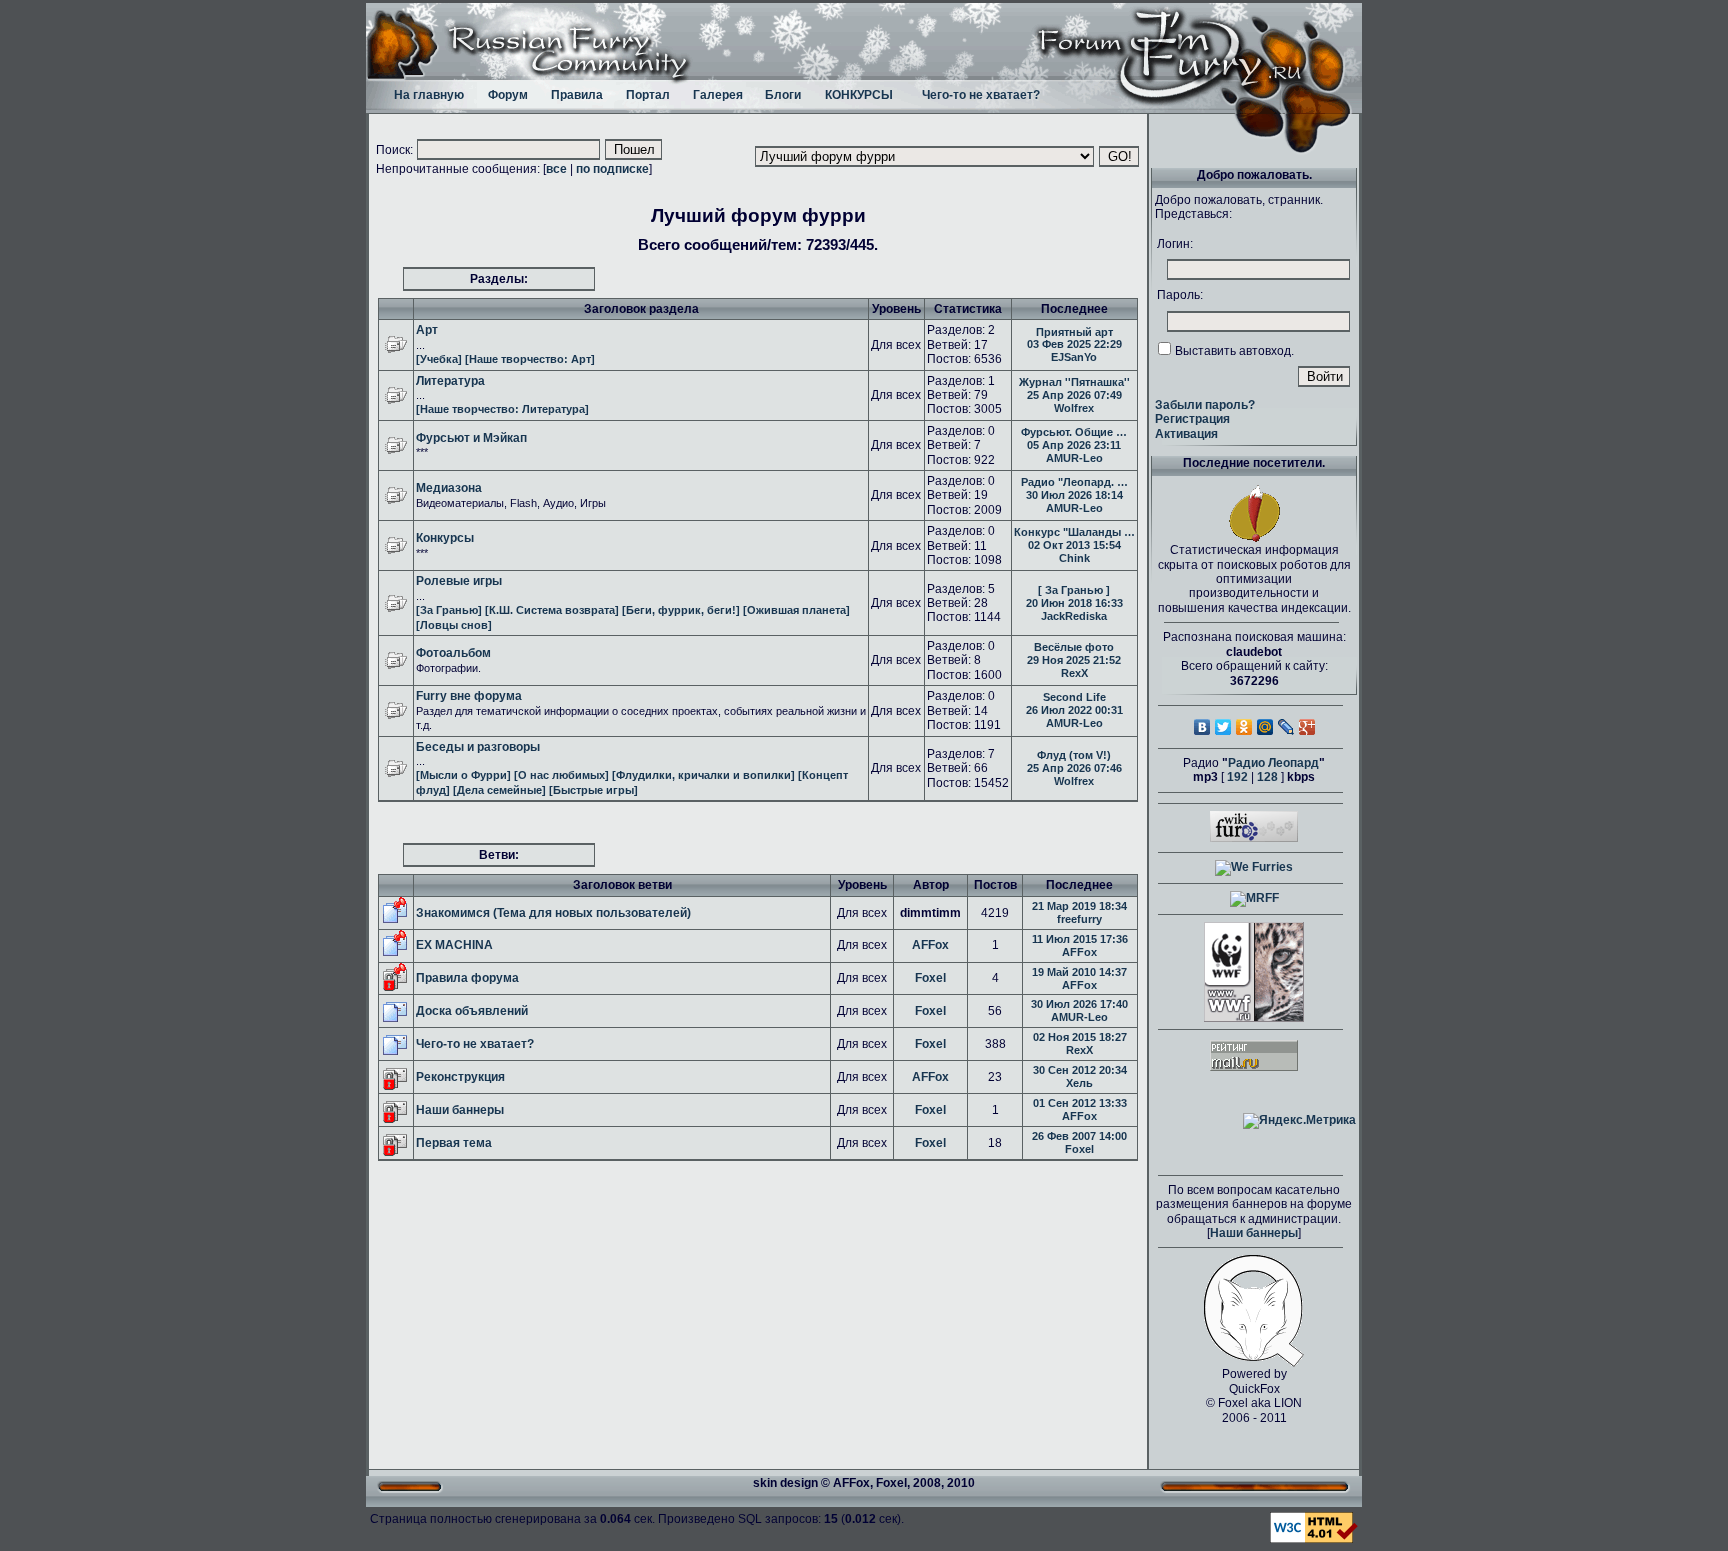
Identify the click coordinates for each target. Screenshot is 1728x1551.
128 (1267, 777)
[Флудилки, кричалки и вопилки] (703, 775)
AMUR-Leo (1074, 458)
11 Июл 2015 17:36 (1080, 939)
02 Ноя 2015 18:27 (1080, 1037)
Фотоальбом (453, 653)
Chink (1074, 558)
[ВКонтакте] (1202, 727)
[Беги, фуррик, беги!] (681, 610)
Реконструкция (460, 1077)
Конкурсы (445, 538)
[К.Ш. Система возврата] (552, 610)
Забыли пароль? (1205, 405)
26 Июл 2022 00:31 (1074, 710)
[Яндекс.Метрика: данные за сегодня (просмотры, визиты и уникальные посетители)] (1299, 1121)
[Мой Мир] (1265, 727)
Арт (427, 330)
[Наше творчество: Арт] (530, 359)
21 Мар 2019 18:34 (1079, 906)
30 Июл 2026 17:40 (1079, 1004)
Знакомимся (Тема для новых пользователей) (553, 913)
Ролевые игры (459, 581)
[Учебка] (439, 359)
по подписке (612, 169)
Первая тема (454, 1143)
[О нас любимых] (561, 775)
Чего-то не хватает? (981, 95)
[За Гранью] (449, 610)
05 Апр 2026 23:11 (1074, 445)
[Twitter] (1223, 727)
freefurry (1079, 919)
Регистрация (1192, 419)
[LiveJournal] (1286, 727)
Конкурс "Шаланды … (1074, 532)
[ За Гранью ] (1074, 590)
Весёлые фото (1074, 647)
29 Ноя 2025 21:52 (1074, 660)
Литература (450, 381)
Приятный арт (1074, 332)
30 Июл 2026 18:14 (1074, 495)
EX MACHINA (454, 945)
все (556, 169)
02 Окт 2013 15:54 (1074, 545)
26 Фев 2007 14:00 (1079, 1136)
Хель (1079, 1083)
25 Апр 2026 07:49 (1074, 395)
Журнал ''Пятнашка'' (1074, 382)
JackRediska (1074, 616)
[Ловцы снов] (454, 625)
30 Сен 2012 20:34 (1080, 1070)
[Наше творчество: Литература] (502, 409)
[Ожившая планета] (796, 610)
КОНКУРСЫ (859, 95)
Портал (648, 95)
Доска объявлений (472, 1011)
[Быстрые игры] (593, 790)
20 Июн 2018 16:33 (1074, 603)
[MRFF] (1254, 898)
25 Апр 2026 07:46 (1074, 768)
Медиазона (449, 488)
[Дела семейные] (499, 790)
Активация (1186, 434)
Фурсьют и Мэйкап (471, 438)
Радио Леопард (1273, 763)
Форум (508, 95)
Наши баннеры (460, 1110)
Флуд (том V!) (1074, 755)
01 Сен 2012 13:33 (1080, 1103)
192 (1237, 777)
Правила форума (467, 978)
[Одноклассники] (1244, 727)
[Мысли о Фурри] (463, 775)
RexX (1074, 673)
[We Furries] (1254, 867)
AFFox (930, 945)
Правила (577, 95)
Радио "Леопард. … (1074, 482)
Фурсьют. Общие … (1074, 432)
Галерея (718, 95)
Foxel (930, 978)
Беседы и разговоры (478, 747)
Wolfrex (1074, 408)
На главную (429, 95)
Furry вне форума (469, 696)
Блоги (783, 95)
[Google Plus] (1307, 727)
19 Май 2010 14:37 (1079, 972)
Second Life (1074, 697)
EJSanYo (1074, 357)
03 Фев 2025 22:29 (1074, 344)
